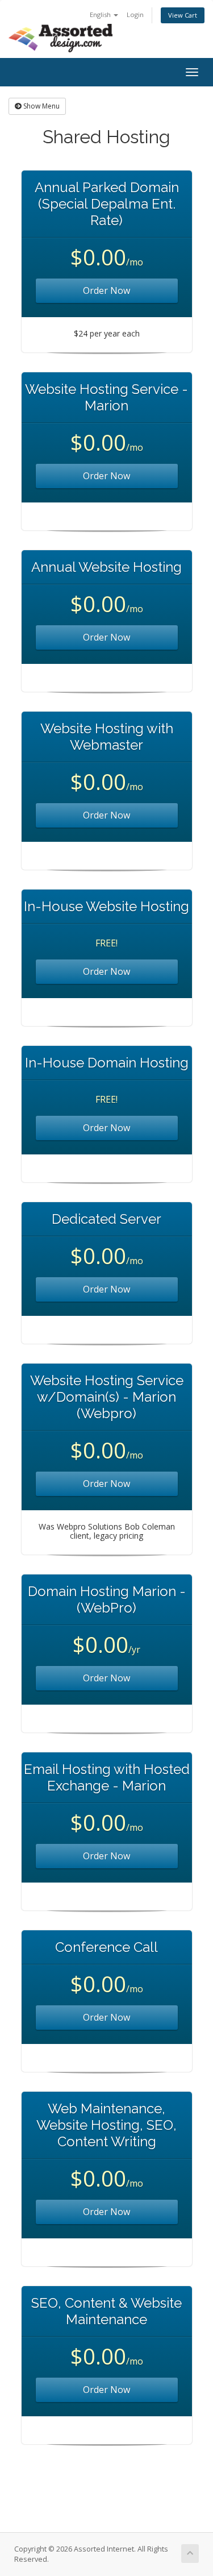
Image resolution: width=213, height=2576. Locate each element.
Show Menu (41, 106)
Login (135, 14)
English (101, 14)
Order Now (106, 290)
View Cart (183, 15)
